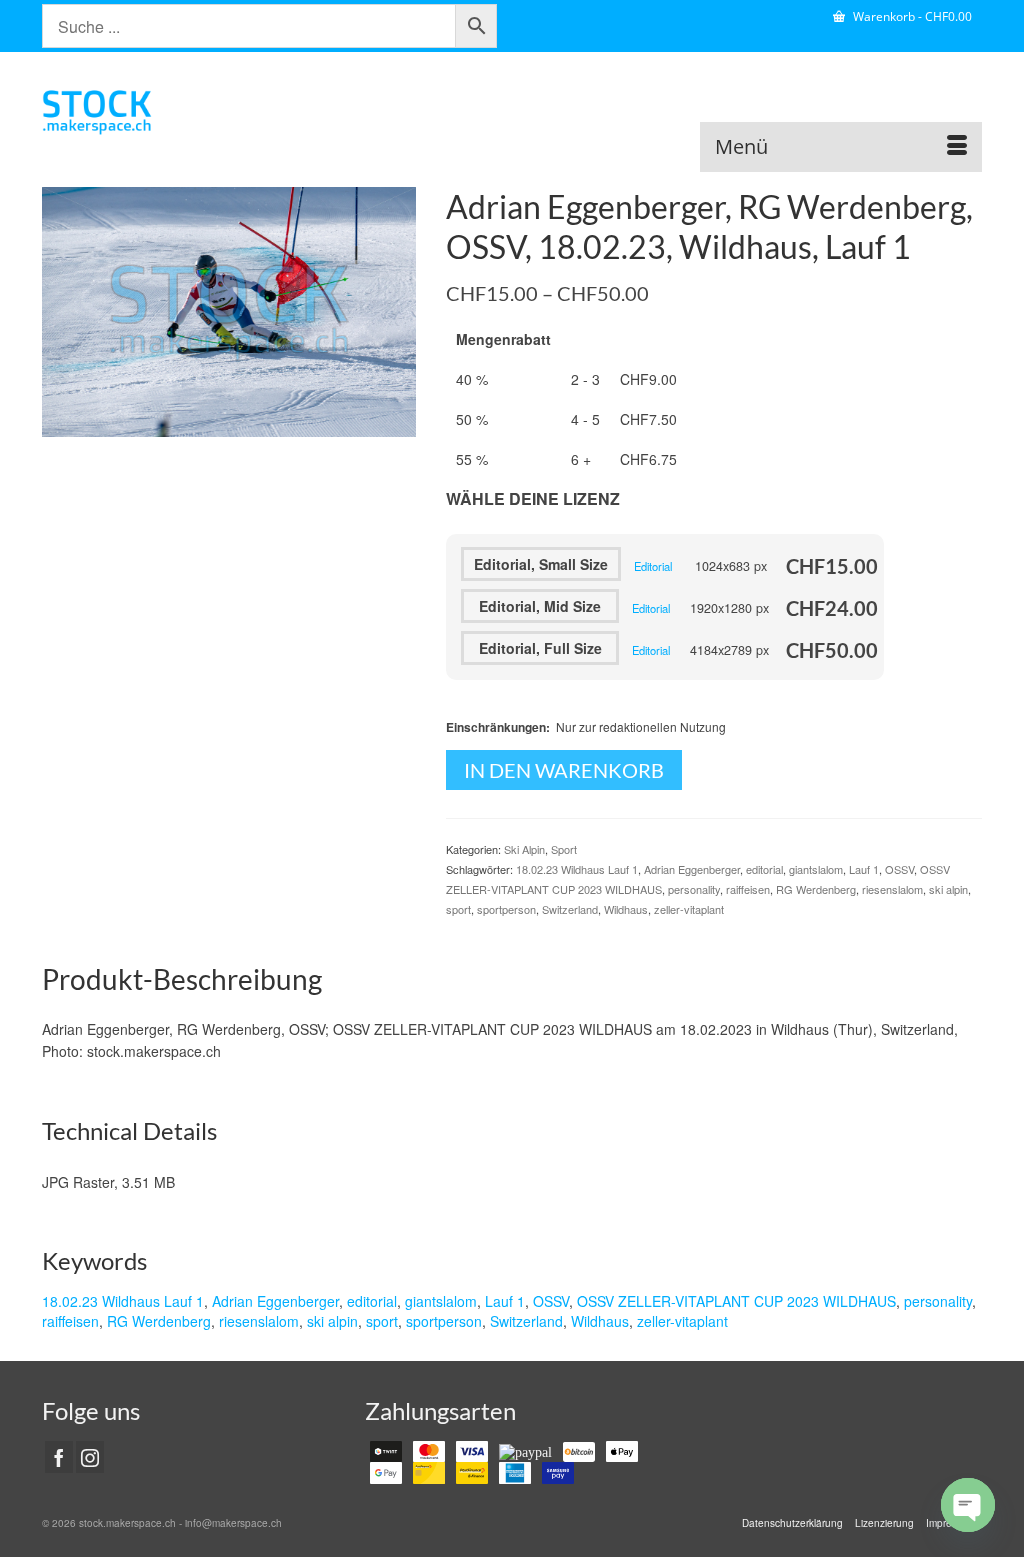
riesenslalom (892, 889)
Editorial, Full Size (540, 648)
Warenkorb (911, 16)
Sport (564, 849)
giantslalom (816, 869)
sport (458, 909)
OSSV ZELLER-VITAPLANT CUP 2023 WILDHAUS (736, 1301)
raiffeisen (748, 889)
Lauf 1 (864, 869)
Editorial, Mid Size (540, 606)
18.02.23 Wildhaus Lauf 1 (577, 869)
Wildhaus (626, 909)
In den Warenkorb (564, 770)
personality (694, 889)
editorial (764, 869)
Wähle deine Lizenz (533, 498)
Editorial (653, 566)
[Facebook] (59, 1457)
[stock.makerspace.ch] (188, 112)
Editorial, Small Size (541, 564)
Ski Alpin (524, 849)
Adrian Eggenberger (692, 869)
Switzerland (570, 909)
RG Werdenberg (816, 889)
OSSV (899, 869)
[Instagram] (90, 1457)
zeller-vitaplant (689, 909)
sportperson (506, 909)
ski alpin (948, 889)
